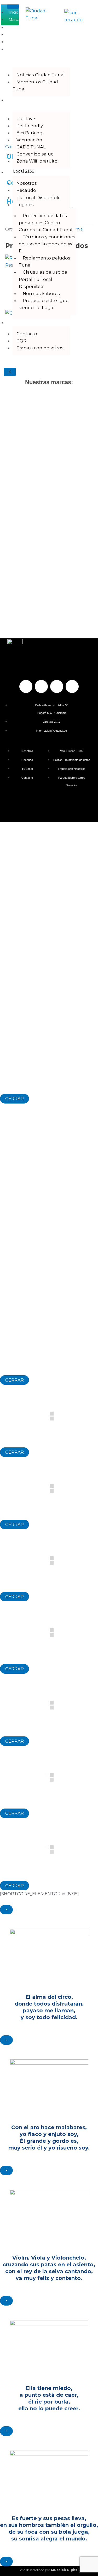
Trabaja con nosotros (40, 348)
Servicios (17, 42)
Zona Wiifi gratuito (37, 161)
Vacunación (29, 140)
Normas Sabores (41, 293)
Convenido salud (35, 154)
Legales (25, 205)
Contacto (17, 323)
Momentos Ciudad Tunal (35, 85)
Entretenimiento (24, 34)
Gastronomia (20, 27)
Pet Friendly (30, 126)
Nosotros (17, 172)
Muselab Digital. (65, 2570)
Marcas (15, 20)
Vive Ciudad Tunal (12, 56)
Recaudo (26, 190)
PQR (21, 341)
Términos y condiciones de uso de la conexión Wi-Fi (47, 244)
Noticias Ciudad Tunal (41, 75)
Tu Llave (26, 119)
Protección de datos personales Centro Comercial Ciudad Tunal (46, 223)
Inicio (13, 12)
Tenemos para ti (16, 104)
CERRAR (15, 1099)
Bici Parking (30, 133)
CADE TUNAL (31, 147)
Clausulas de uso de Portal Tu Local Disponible (43, 279)
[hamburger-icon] (13, 7)
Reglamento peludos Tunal (45, 261)
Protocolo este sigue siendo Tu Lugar (44, 304)
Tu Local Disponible (39, 198)
